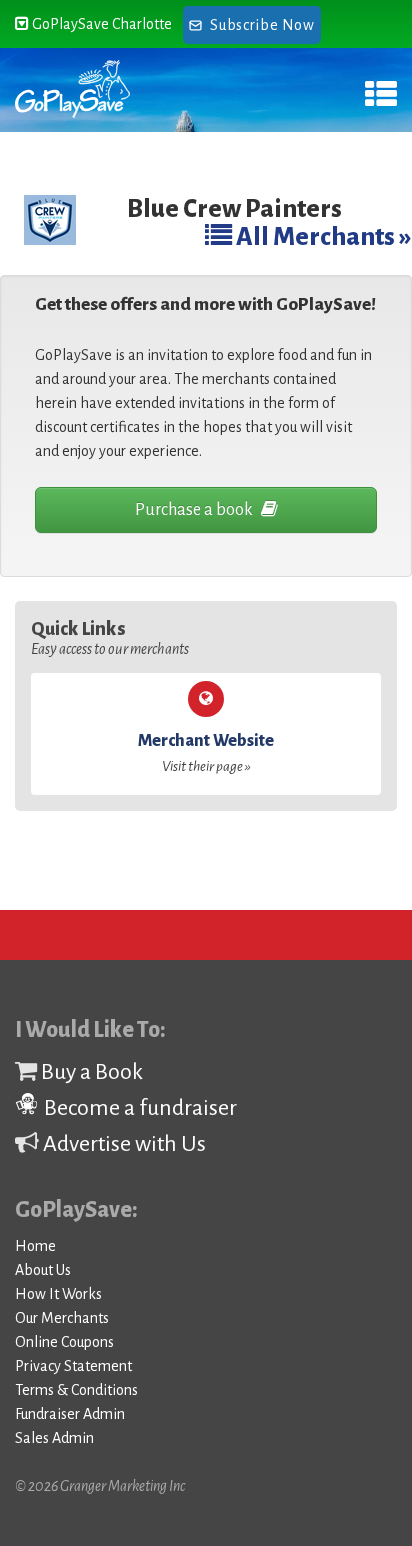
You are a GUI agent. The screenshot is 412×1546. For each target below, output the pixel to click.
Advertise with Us (122, 1144)
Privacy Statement (73, 1366)
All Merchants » (322, 236)
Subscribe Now (262, 25)
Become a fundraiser (138, 1108)
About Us (43, 1270)
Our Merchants (62, 1318)
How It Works (58, 1294)
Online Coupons (64, 1342)
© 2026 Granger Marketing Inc (100, 1486)
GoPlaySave (72, 90)
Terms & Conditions (76, 1390)
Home (35, 1246)
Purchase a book (195, 510)
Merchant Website (206, 753)
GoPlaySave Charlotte (100, 24)
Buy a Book (90, 1072)
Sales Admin (54, 1438)
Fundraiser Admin (70, 1414)
